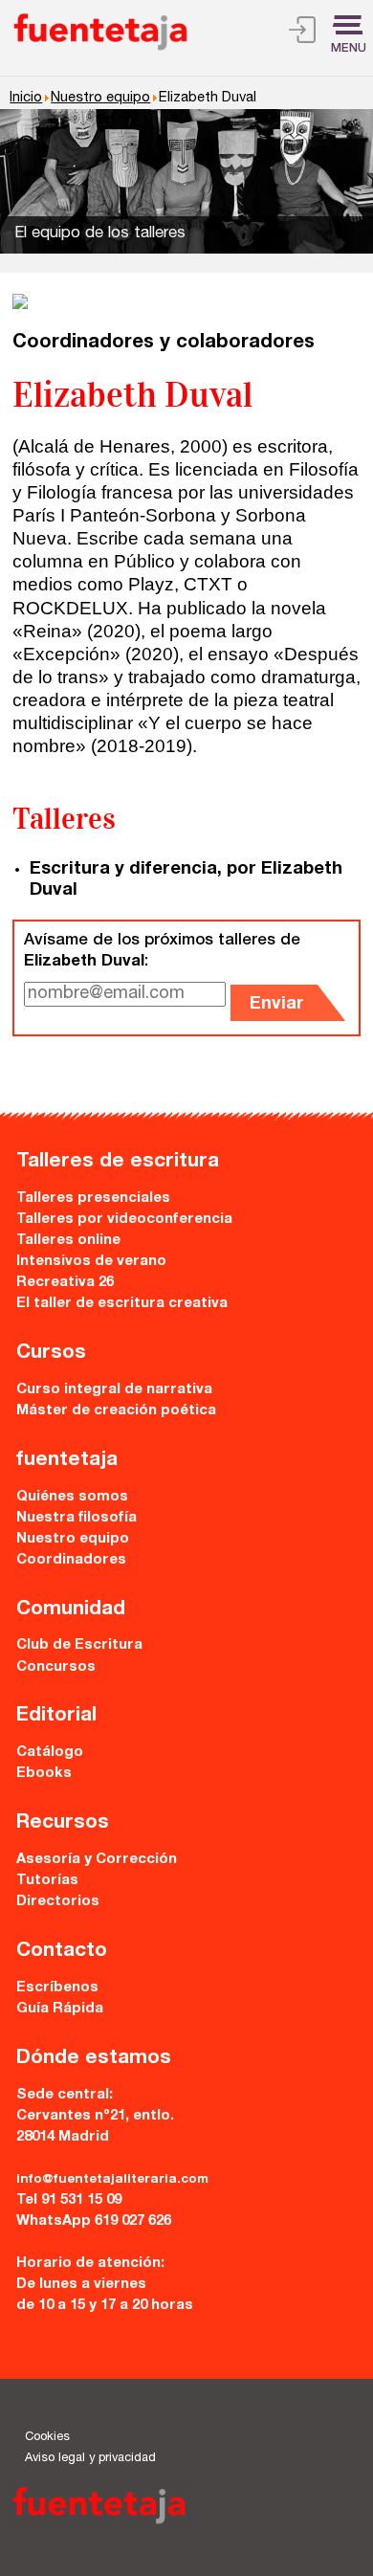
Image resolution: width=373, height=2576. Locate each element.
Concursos (56, 1667)
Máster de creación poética (116, 1411)
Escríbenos (57, 1988)
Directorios (58, 1902)
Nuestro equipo (100, 99)
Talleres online (68, 1241)
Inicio (26, 99)
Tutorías (47, 1881)
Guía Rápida (60, 2009)
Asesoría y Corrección (97, 1860)
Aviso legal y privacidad (90, 2459)
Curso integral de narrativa (114, 1390)
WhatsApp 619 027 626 (94, 2221)
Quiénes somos (72, 1497)
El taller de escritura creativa (122, 1304)
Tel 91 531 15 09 (69, 2200)
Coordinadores (71, 1560)
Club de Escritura (79, 1645)
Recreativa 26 (65, 1283)
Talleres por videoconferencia (124, 1220)
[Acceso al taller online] (302, 33)
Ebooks (44, 1774)
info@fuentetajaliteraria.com (112, 2180)
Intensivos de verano (91, 1262)
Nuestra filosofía (77, 1518)
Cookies (47, 2438)
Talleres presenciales (93, 1199)
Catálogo (50, 1753)
